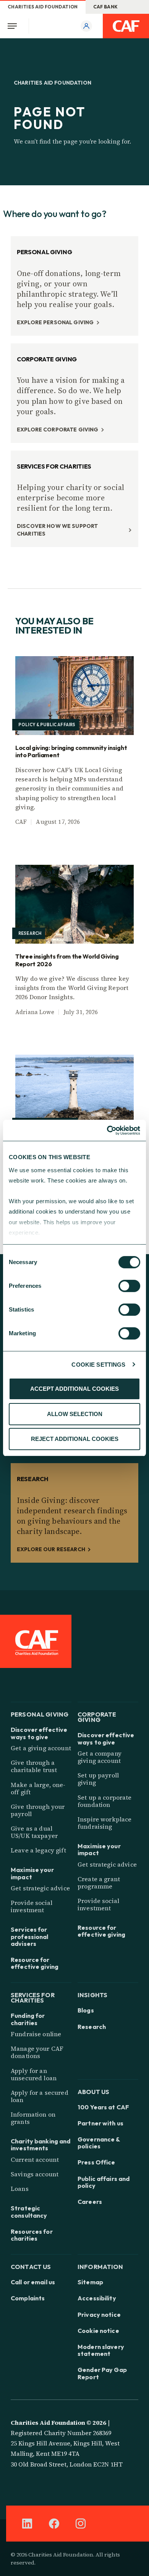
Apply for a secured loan (40, 2096)
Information (100, 2266)
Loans (20, 2189)
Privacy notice (99, 2315)
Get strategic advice (40, 1888)
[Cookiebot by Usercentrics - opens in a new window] (107, 1130)
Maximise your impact (32, 1873)
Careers (90, 2202)
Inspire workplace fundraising (104, 1823)
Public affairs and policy (104, 2182)
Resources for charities (32, 2235)
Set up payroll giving (98, 1779)
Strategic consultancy (29, 2212)
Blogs (86, 2010)
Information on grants (33, 2118)
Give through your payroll (38, 1810)
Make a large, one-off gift (38, 1788)
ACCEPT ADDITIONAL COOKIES (74, 1389)
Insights (92, 1994)
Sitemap (90, 2282)
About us (93, 2091)
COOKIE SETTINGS (98, 1365)
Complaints (28, 2298)
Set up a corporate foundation (105, 1801)
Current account (35, 2159)
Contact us (31, 2266)
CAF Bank (106, 7)
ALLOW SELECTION (75, 1414)
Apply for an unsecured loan (34, 2074)
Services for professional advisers (30, 1936)
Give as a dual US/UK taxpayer (34, 1832)
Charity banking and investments (40, 2145)
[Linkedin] (27, 2524)
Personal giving (40, 1714)
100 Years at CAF (103, 2107)
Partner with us (100, 2123)
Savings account (35, 2174)
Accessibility (97, 2298)
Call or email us (33, 2282)
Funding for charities (28, 2019)
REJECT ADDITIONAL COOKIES (75, 1439)
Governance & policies (99, 2143)
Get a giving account (41, 1748)
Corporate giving (97, 1716)
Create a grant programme (99, 1883)
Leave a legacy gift (38, 1850)
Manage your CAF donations (37, 2052)
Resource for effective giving (35, 1963)
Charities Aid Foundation (43, 7)
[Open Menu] (15, 26)
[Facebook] (54, 2524)
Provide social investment (32, 1906)
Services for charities (33, 1997)
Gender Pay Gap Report (102, 2373)
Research (92, 2027)
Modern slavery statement (101, 2350)
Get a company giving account (100, 1757)
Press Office (96, 2162)
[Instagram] (81, 2524)
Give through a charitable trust (34, 1766)
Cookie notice (98, 2331)
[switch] (129, 1286)
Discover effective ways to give (39, 1733)
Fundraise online (36, 2034)
